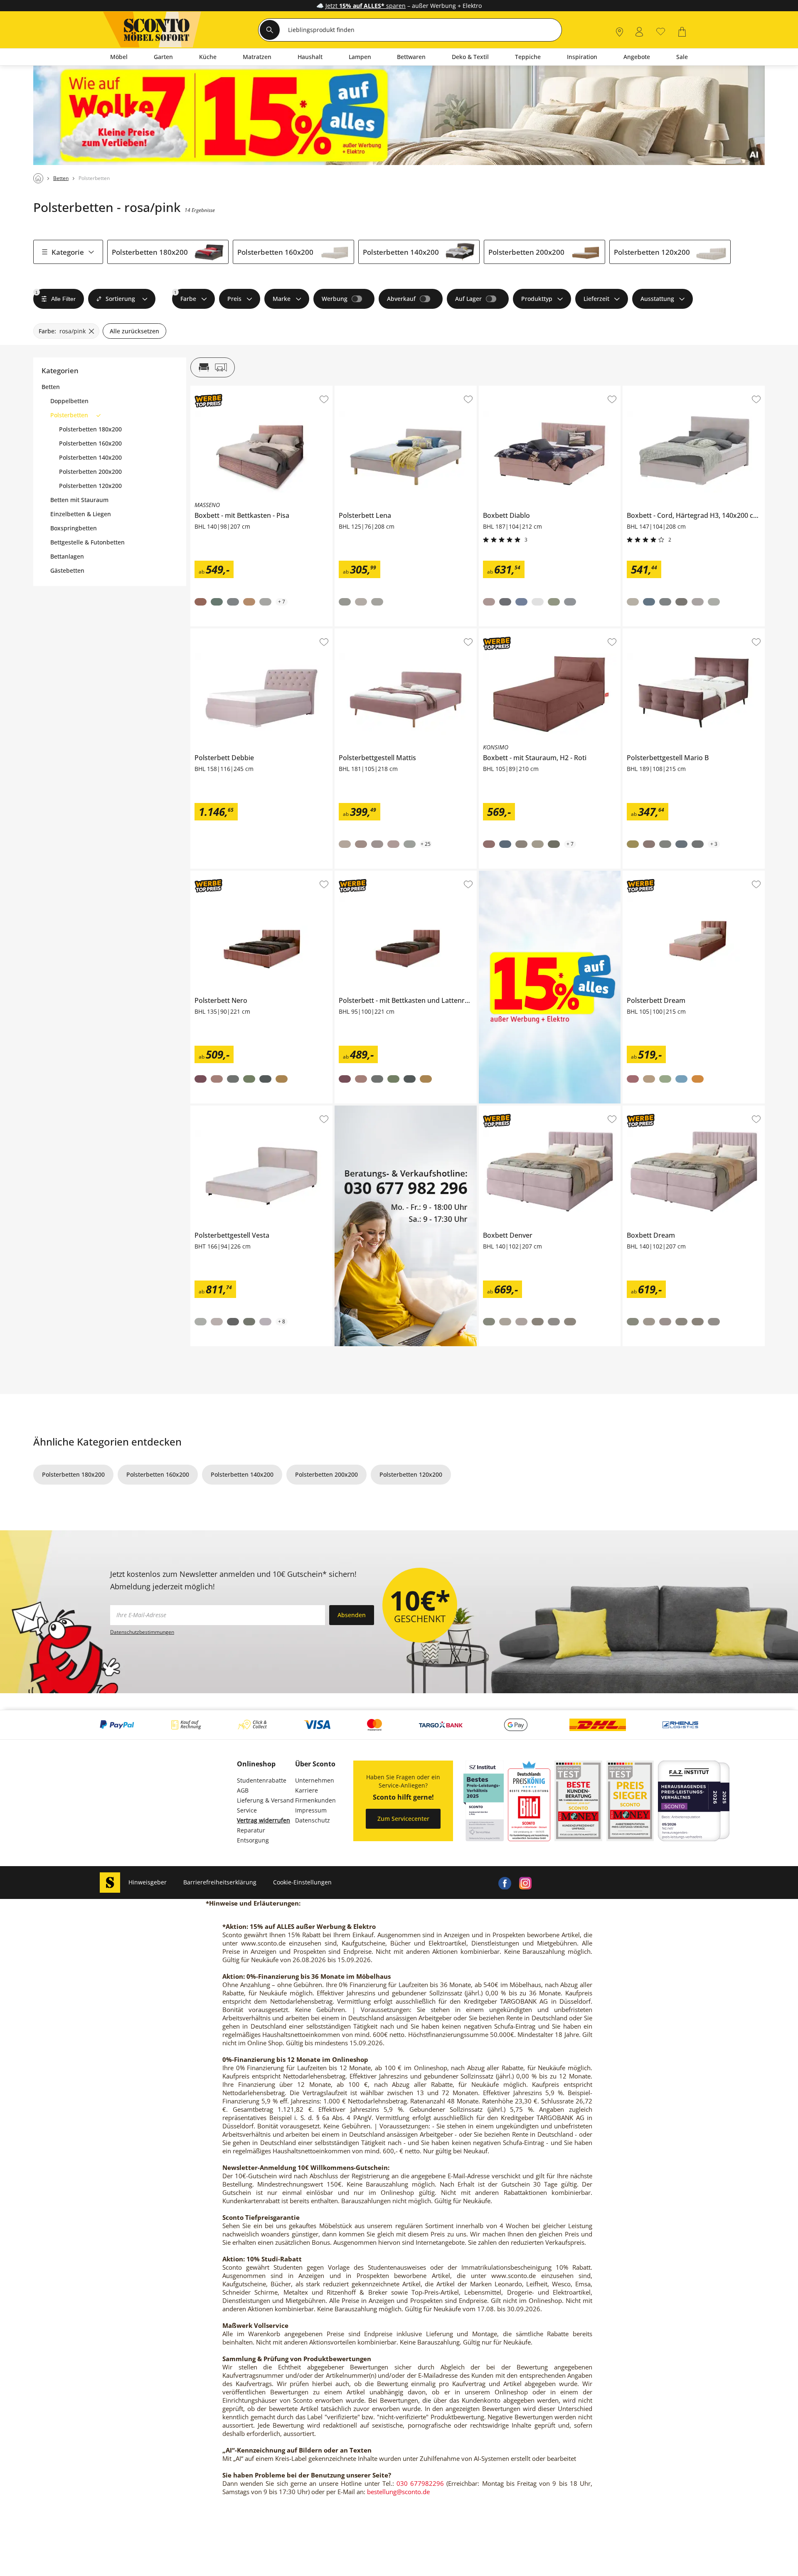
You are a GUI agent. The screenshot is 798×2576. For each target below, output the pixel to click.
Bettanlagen (67, 557)
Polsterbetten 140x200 (401, 252)
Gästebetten (67, 571)
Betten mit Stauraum (79, 500)
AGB (243, 1790)
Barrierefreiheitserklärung (220, 1882)
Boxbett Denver (500, 1109)
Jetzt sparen (366, 6)
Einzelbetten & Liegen (81, 514)
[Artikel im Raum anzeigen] (213, 367)
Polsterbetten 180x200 (150, 252)
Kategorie (68, 252)
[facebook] (505, 1882)
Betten (51, 387)
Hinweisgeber (148, 1882)
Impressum (311, 1810)
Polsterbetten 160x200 (275, 252)
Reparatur (251, 1830)
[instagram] (525, 1882)
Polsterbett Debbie (216, 632)
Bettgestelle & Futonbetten (87, 542)
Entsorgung (253, 1840)
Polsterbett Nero (213, 874)
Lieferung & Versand (265, 1800)
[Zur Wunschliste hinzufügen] (324, 399)
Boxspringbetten (74, 528)
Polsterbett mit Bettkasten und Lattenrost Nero (400, 874)
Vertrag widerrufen (264, 1820)
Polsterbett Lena (357, 389)
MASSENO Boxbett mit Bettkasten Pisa (243, 389)
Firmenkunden (315, 1800)
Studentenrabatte (262, 1780)
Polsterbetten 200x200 (526, 252)
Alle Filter (55, 296)
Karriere (307, 1790)
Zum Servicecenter (403, 1819)
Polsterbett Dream (648, 874)
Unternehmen (315, 1780)
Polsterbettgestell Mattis (368, 632)
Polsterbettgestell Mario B (659, 632)
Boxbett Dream (643, 1109)
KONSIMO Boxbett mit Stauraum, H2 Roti (536, 632)
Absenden (352, 1615)
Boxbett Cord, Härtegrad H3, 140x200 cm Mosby (689, 389)
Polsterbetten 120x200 (652, 252)
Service (247, 1810)
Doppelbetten (69, 401)
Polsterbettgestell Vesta (223, 1109)
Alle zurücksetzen (134, 331)
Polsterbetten (69, 415)
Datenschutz (313, 1820)
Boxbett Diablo (499, 389)
